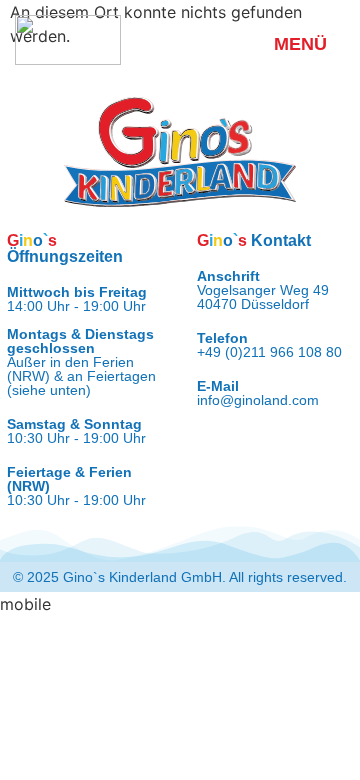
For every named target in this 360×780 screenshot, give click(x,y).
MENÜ (300, 44)
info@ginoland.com (258, 400)
